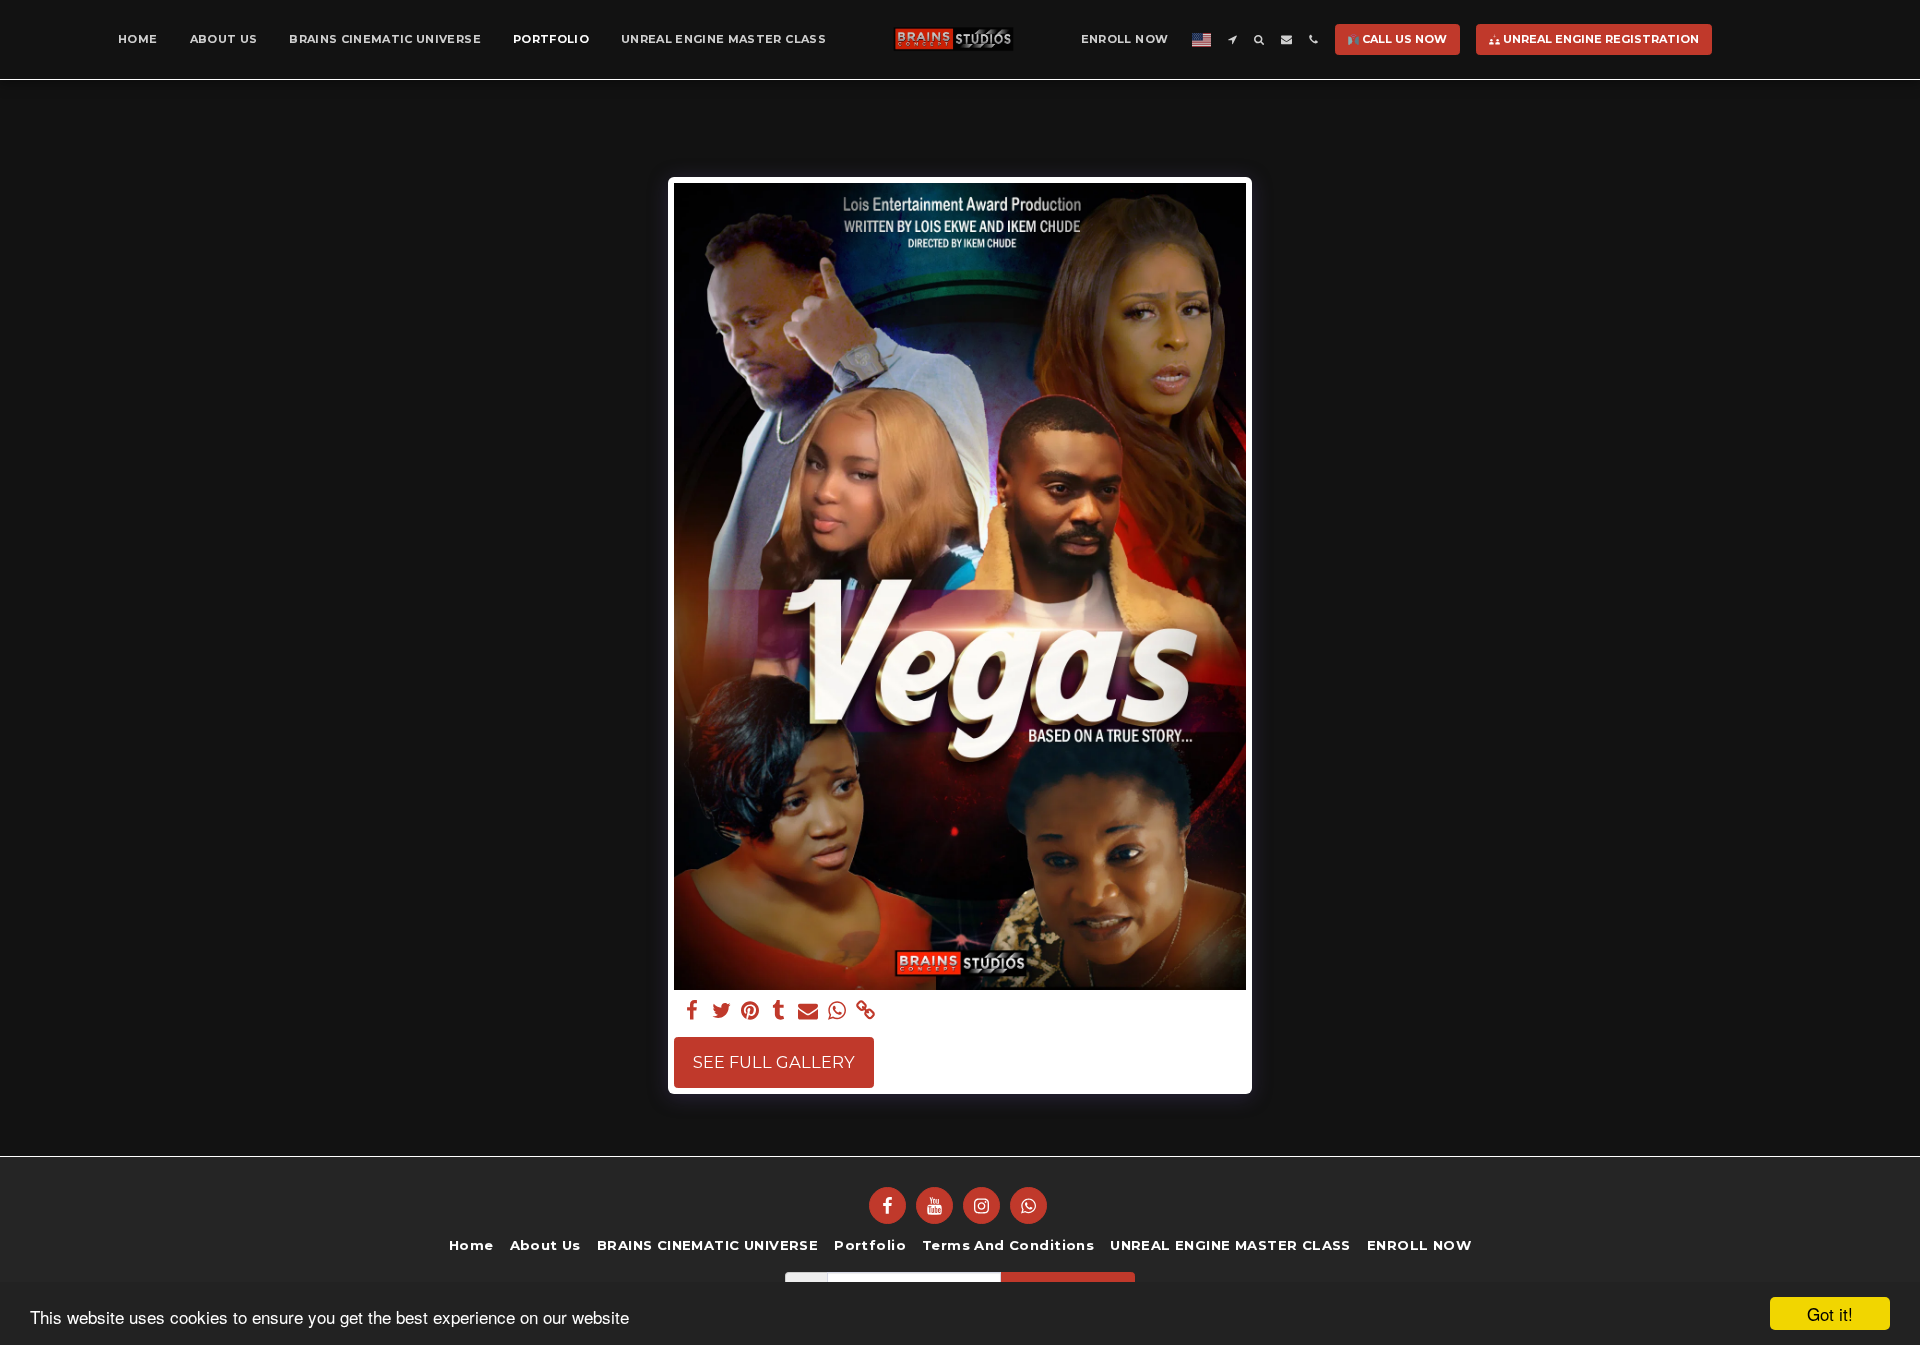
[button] (1232, 39)
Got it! (1830, 1313)
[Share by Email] (808, 1011)
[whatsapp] (836, 1011)
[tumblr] (779, 1011)
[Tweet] (721, 1011)
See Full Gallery (774, 1062)
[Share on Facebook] (692, 1011)
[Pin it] (750, 1011)
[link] (865, 1011)
